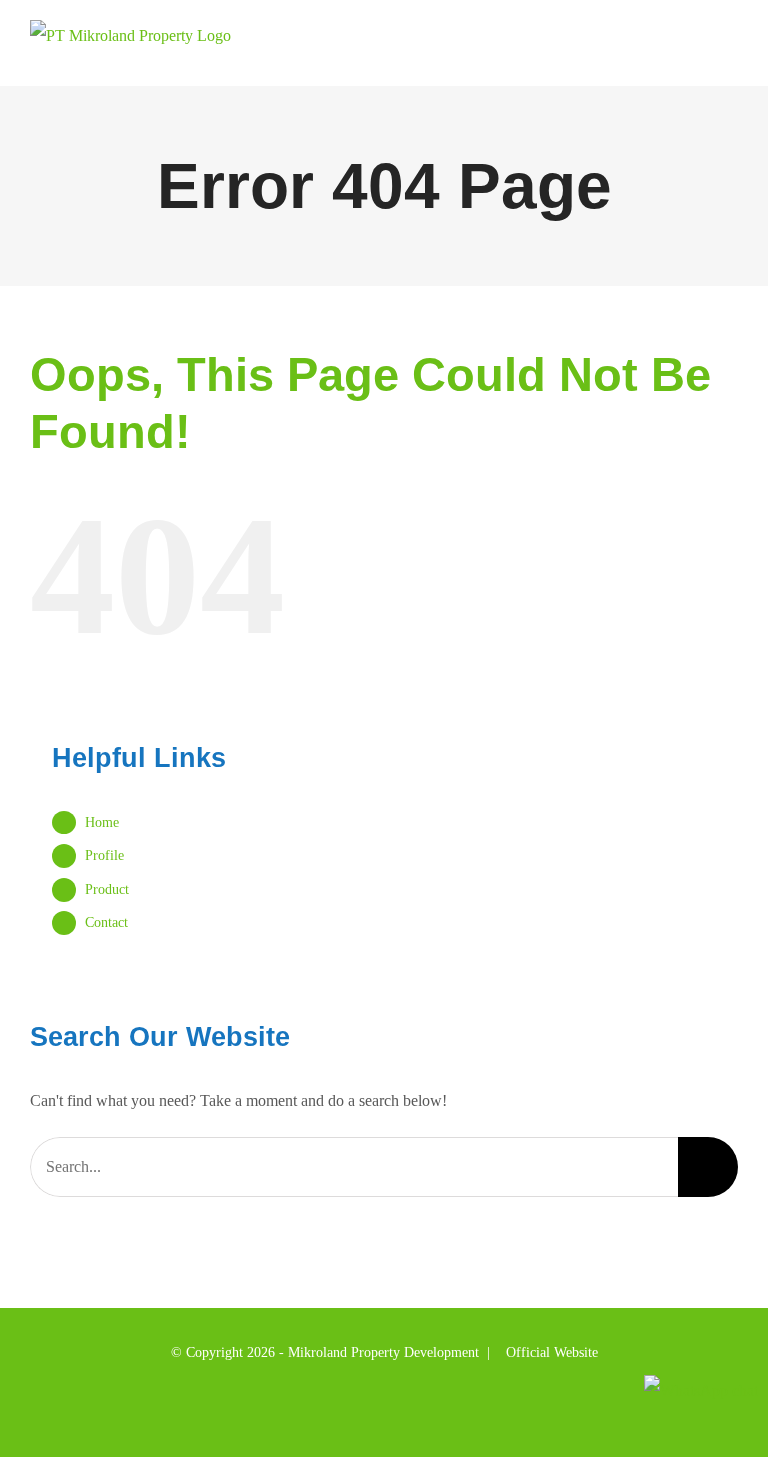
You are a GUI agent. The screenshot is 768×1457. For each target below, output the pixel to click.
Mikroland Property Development (383, 1352)
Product (107, 889)
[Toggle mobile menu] (730, 55)
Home (102, 822)
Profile (104, 855)
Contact (106, 922)
